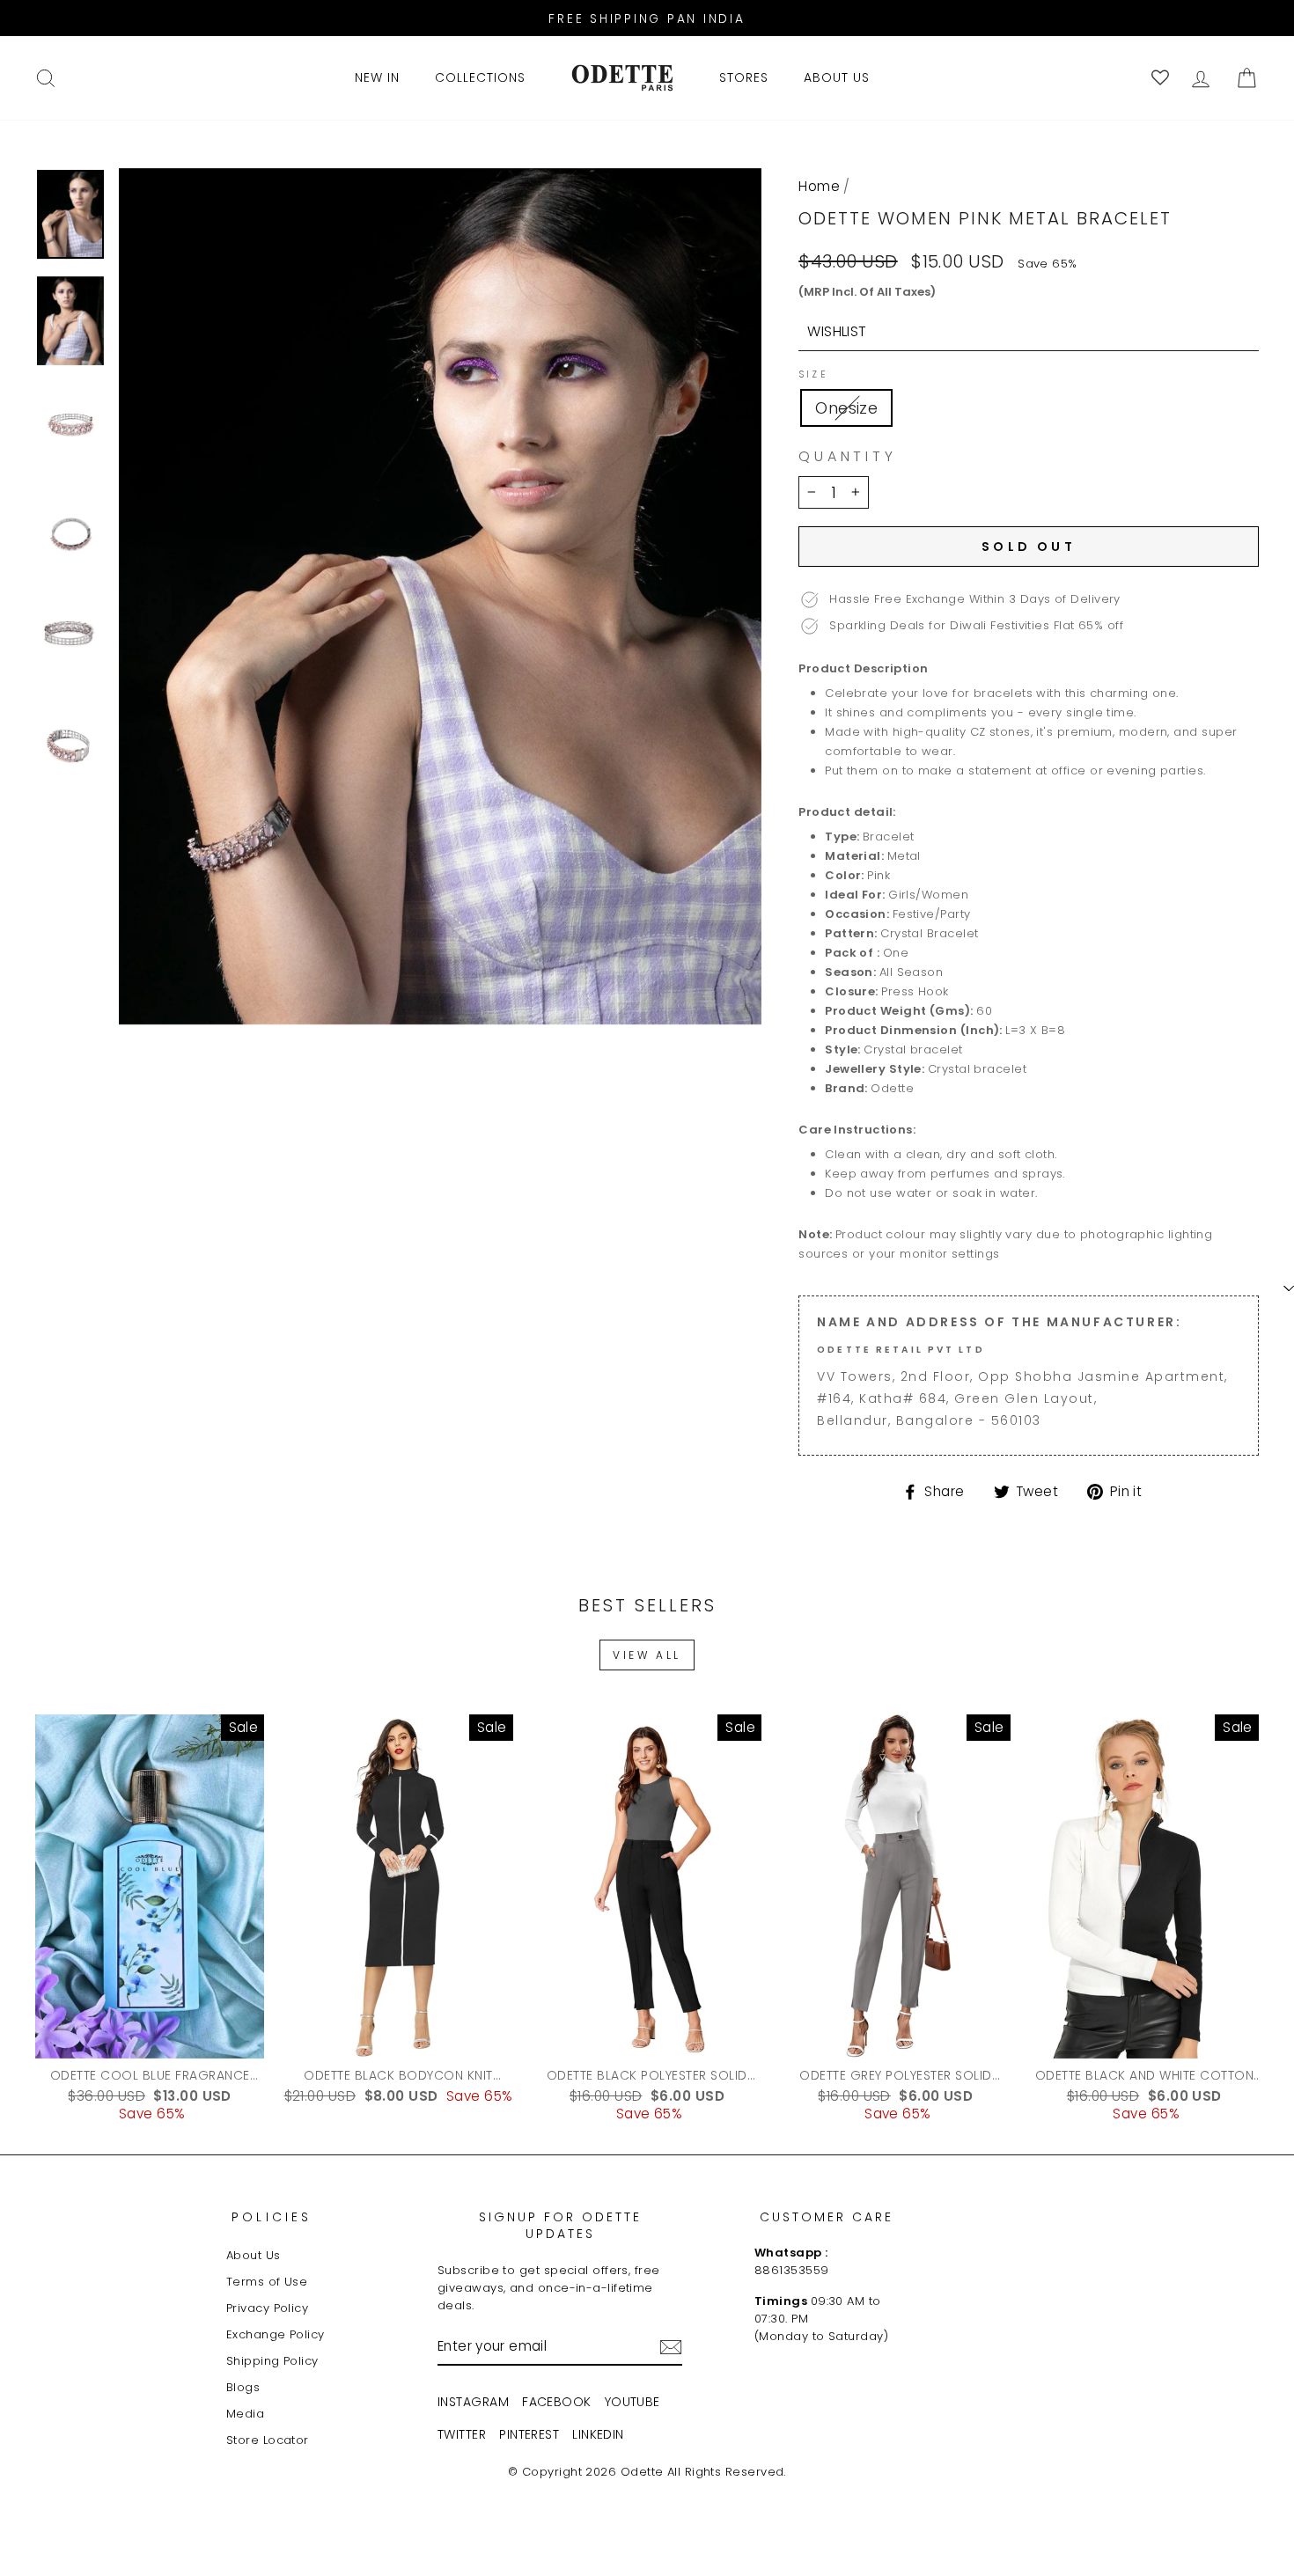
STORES (744, 77)
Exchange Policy (276, 2334)
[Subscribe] (671, 2347)
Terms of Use (267, 2282)
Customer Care (827, 2217)
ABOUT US (837, 77)
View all (647, 1655)
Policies (272, 2217)
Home (819, 186)
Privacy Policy (267, 2308)
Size (813, 375)
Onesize (846, 408)
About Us (254, 2255)
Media (245, 2414)
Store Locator (268, 2440)
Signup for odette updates (560, 2226)
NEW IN (377, 77)
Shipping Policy (272, 2361)
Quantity (847, 457)
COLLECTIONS (480, 77)
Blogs (243, 2387)
